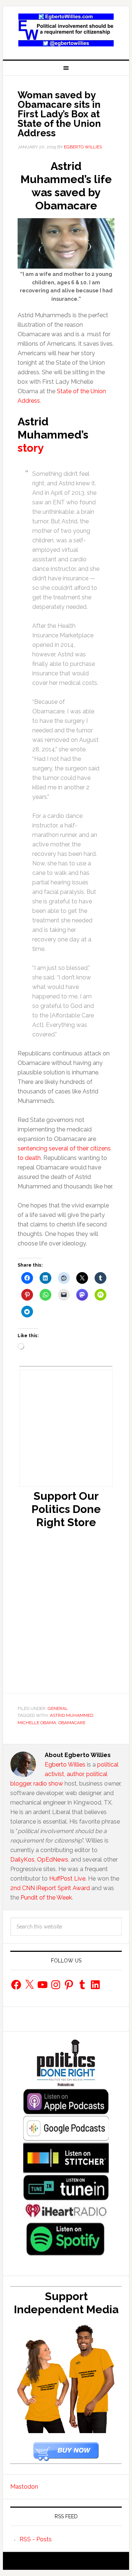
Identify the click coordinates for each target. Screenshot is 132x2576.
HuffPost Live (67, 1879)
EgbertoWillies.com (66, 30)
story (31, 448)
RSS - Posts (36, 2539)
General (58, 1708)
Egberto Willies (65, 1765)
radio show (48, 1784)
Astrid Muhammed (71, 1715)
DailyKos (22, 1860)
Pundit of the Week (46, 1898)
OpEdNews (53, 1860)
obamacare (72, 1723)
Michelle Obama (37, 1723)
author (75, 1774)
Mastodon (24, 2487)
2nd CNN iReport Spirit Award (50, 1888)
